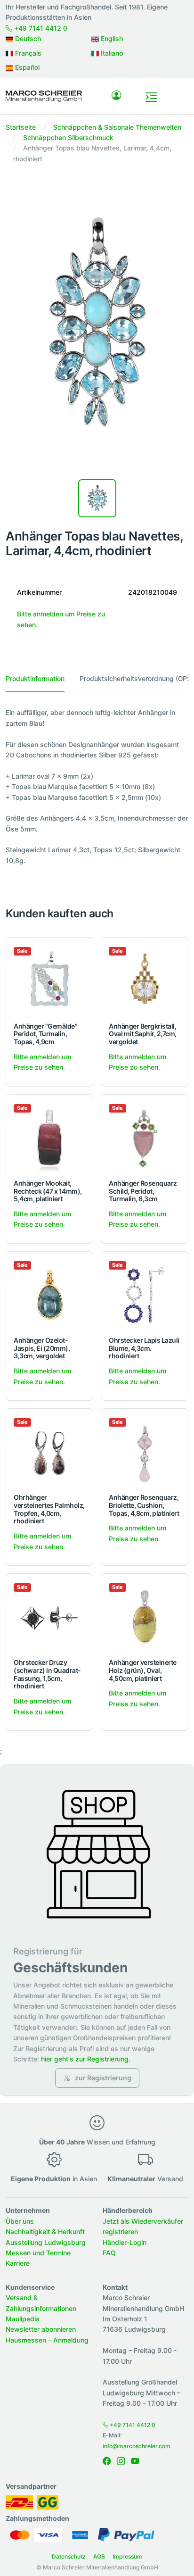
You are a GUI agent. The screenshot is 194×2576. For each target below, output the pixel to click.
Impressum (127, 2556)
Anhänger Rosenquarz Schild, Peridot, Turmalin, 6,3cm (143, 1191)
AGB (99, 2556)
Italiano (111, 53)
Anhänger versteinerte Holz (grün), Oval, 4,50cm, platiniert (143, 1670)
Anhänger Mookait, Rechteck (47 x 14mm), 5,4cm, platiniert (48, 1191)
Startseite (21, 127)
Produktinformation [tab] (35, 678)
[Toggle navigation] (151, 97)
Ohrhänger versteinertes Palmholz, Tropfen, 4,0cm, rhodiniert (49, 1509)
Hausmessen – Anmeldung (47, 2340)
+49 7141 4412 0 (40, 28)
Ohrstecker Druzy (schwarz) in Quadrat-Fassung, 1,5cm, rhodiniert (47, 1674)
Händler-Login (125, 2242)
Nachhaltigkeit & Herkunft (45, 2231)
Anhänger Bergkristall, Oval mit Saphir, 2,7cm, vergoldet (143, 1034)
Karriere (18, 2263)
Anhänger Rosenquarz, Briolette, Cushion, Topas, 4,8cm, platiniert (144, 1505)
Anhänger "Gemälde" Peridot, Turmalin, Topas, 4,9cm (45, 1034)
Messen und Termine (38, 2253)
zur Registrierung (102, 2078)
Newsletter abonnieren (41, 2329)
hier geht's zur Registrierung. (86, 2059)
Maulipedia (23, 2319)
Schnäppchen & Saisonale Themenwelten (117, 127)
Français (27, 53)
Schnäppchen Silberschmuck (68, 137)
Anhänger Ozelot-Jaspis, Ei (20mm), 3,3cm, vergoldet (42, 1348)
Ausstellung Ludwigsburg (46, 2242)
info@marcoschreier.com (137, 2446)
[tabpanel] (97, 792)
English (111, 38)
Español (26, 67)
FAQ (109, 2253)
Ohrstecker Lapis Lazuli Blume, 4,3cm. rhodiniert (144, 1348)
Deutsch (27, 38)
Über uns (20, 2221)
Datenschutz (69, 2556)
